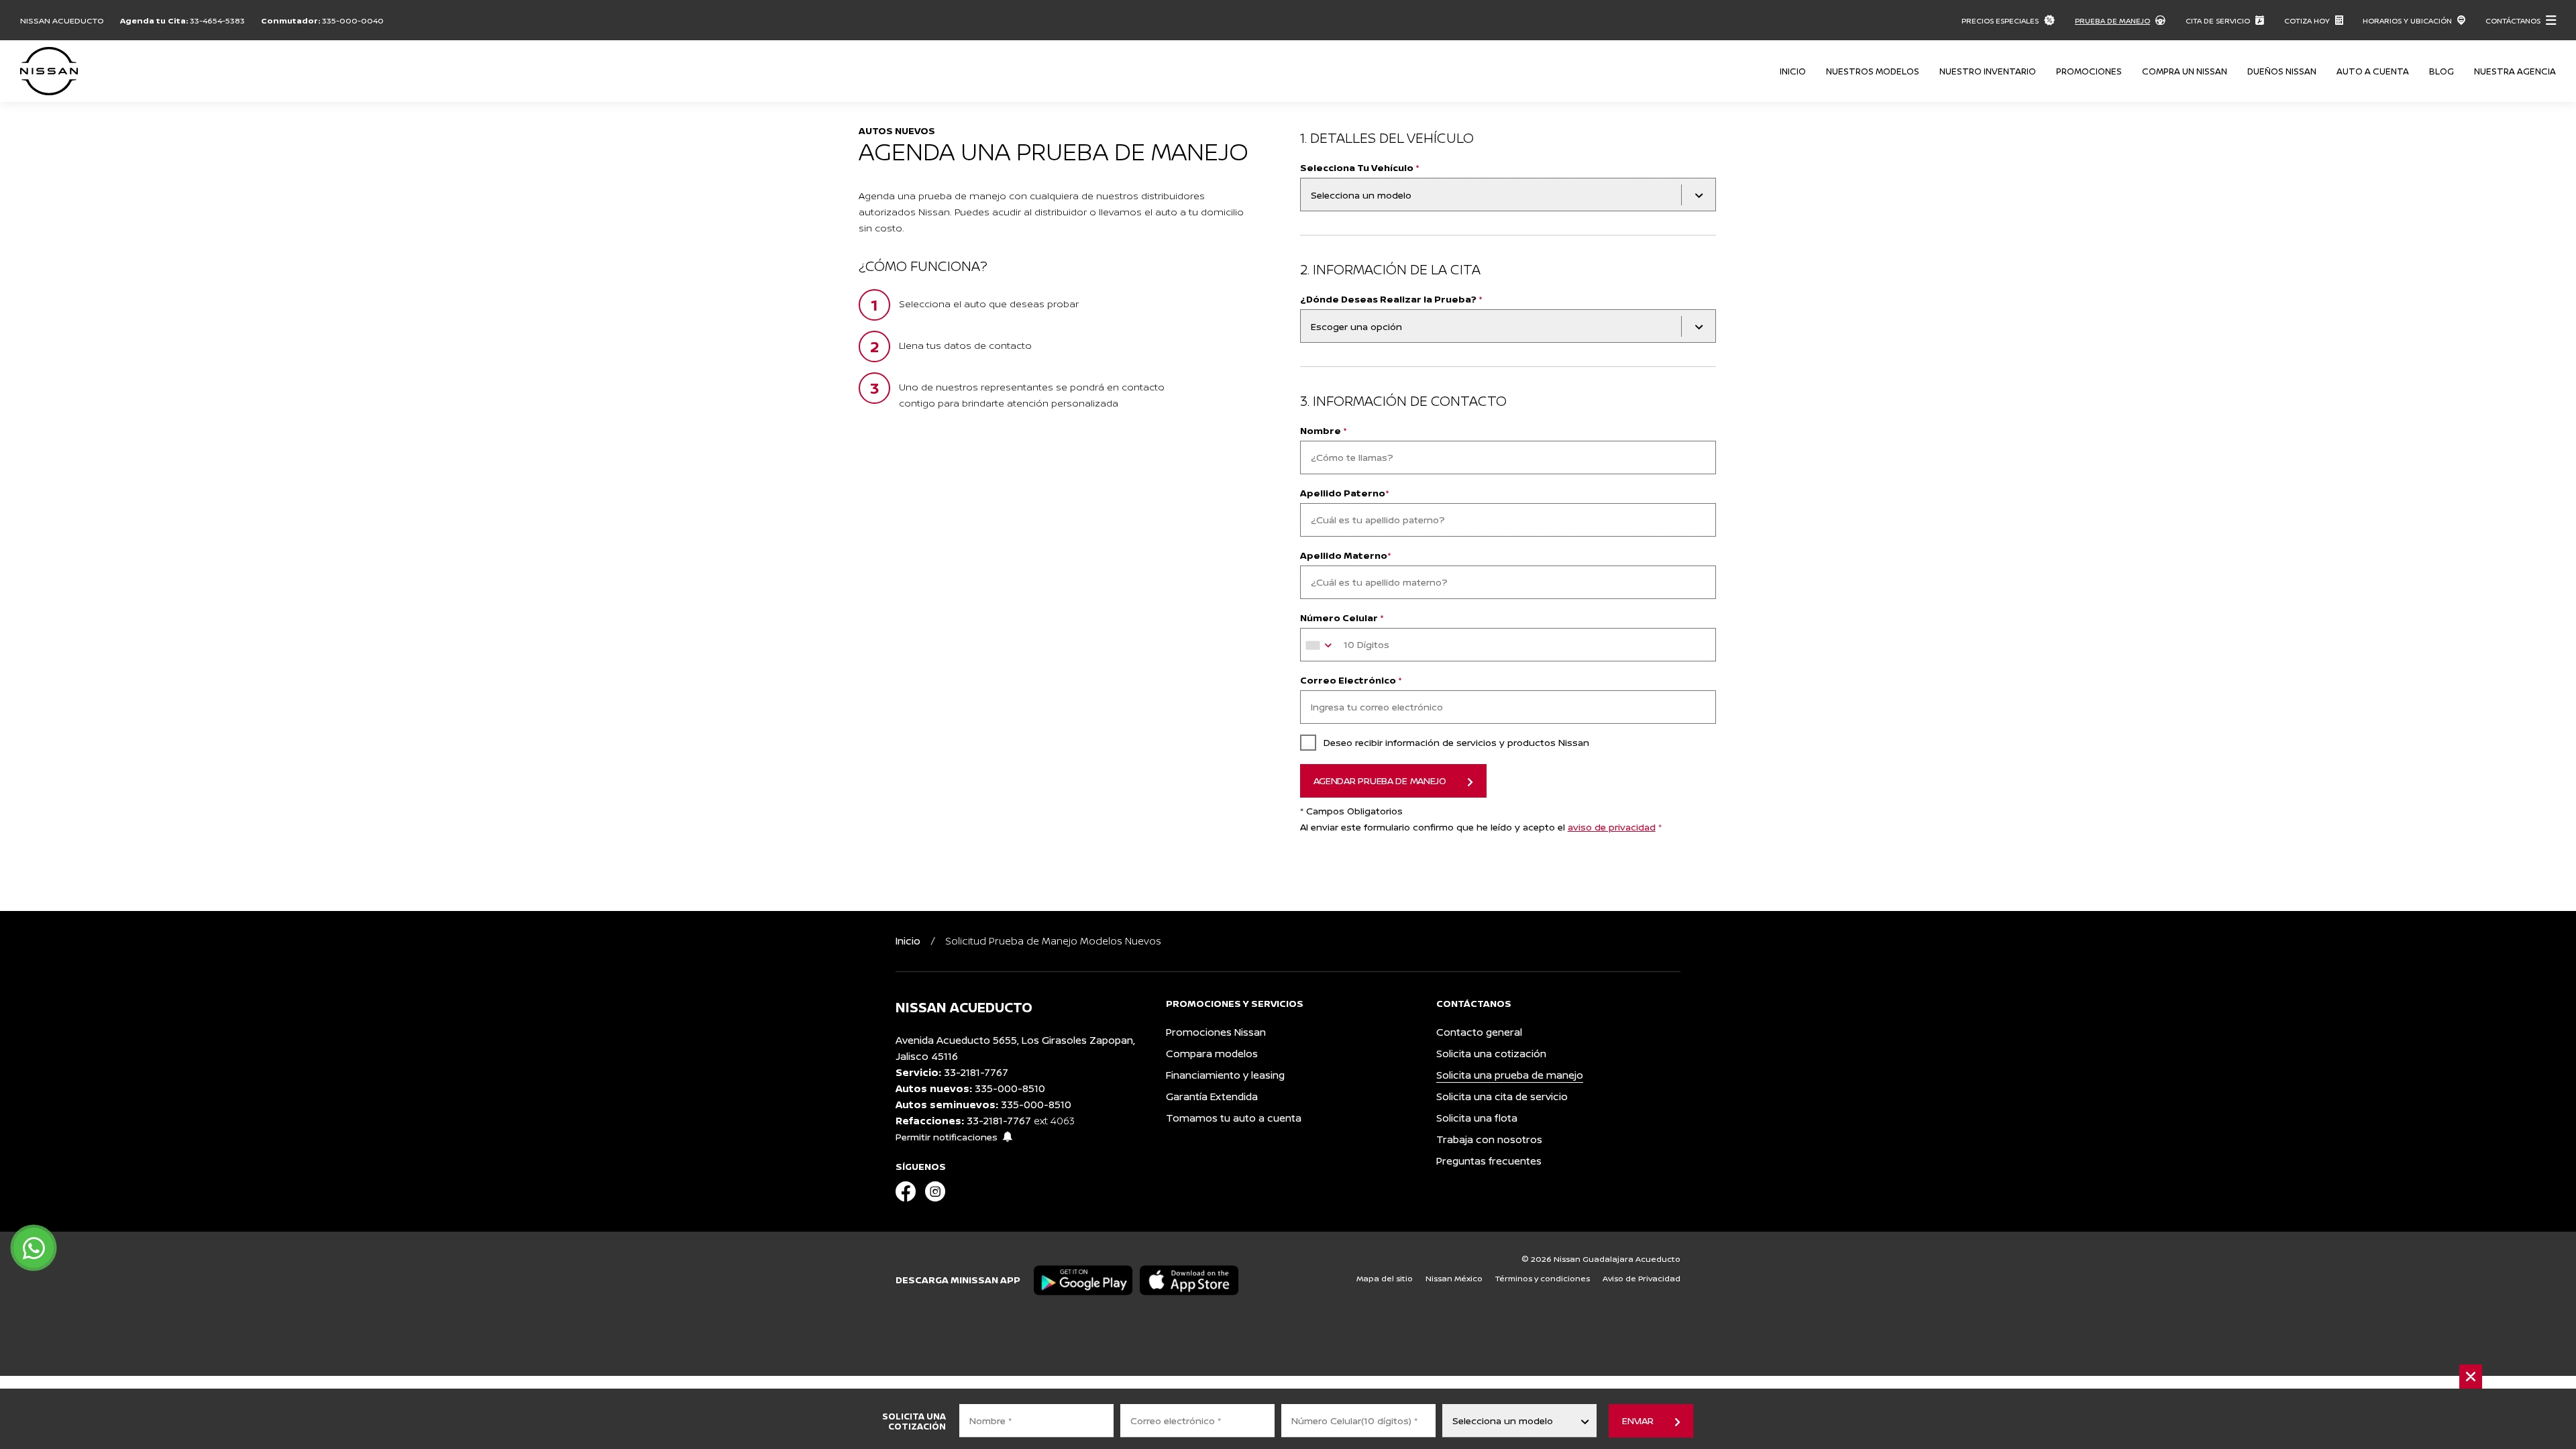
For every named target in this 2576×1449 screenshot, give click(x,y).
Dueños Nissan (2282, 71)
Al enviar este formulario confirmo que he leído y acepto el (1481, 827)
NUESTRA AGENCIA (2515, 71)
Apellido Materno (1346, 555)
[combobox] (1321, 645)
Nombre (1324, 430)
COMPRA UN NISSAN (2185, 71)
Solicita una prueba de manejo (1510, 1075)
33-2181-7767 (976, 1072)
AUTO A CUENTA (2373, 71)
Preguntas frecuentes (1489, 1161)
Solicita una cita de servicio (1502, 1096)
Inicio (1793, 71)
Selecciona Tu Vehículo (1360, 167)
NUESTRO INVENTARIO (1988, 71)
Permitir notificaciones (947, 1137)
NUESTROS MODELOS (1873, 71)
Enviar (1638, 1420)
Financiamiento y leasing (1225, 1075)
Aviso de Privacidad (1642, 1278)
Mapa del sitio (1385, 1278)
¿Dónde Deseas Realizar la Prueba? (1391, 299)
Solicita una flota (1477, 1118)
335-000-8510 (1010, 1088)
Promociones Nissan (1216, 1032)
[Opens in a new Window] (906, 1192)
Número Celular (1342, 618)
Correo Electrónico (1351, 680)
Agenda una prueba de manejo (1054, 151)
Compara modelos (1212, 1054)
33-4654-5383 (217, 20)
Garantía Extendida (1212, 1096)
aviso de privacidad (1612, 827)
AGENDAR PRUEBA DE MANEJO (1380, 781)
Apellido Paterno (1345, 493)
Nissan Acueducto (62, 20)
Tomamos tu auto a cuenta (1234, 1118)
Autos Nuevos (897, 130)
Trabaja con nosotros (1489, 1139)
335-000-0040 (353, 20)
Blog (2441, 71)
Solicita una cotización (1491, 1054)
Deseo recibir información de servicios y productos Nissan (1456, 742)
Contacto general (1479, 1032)
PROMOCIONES (2089, 71)
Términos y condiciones (1543, 1278)
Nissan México (1454, 1278)
